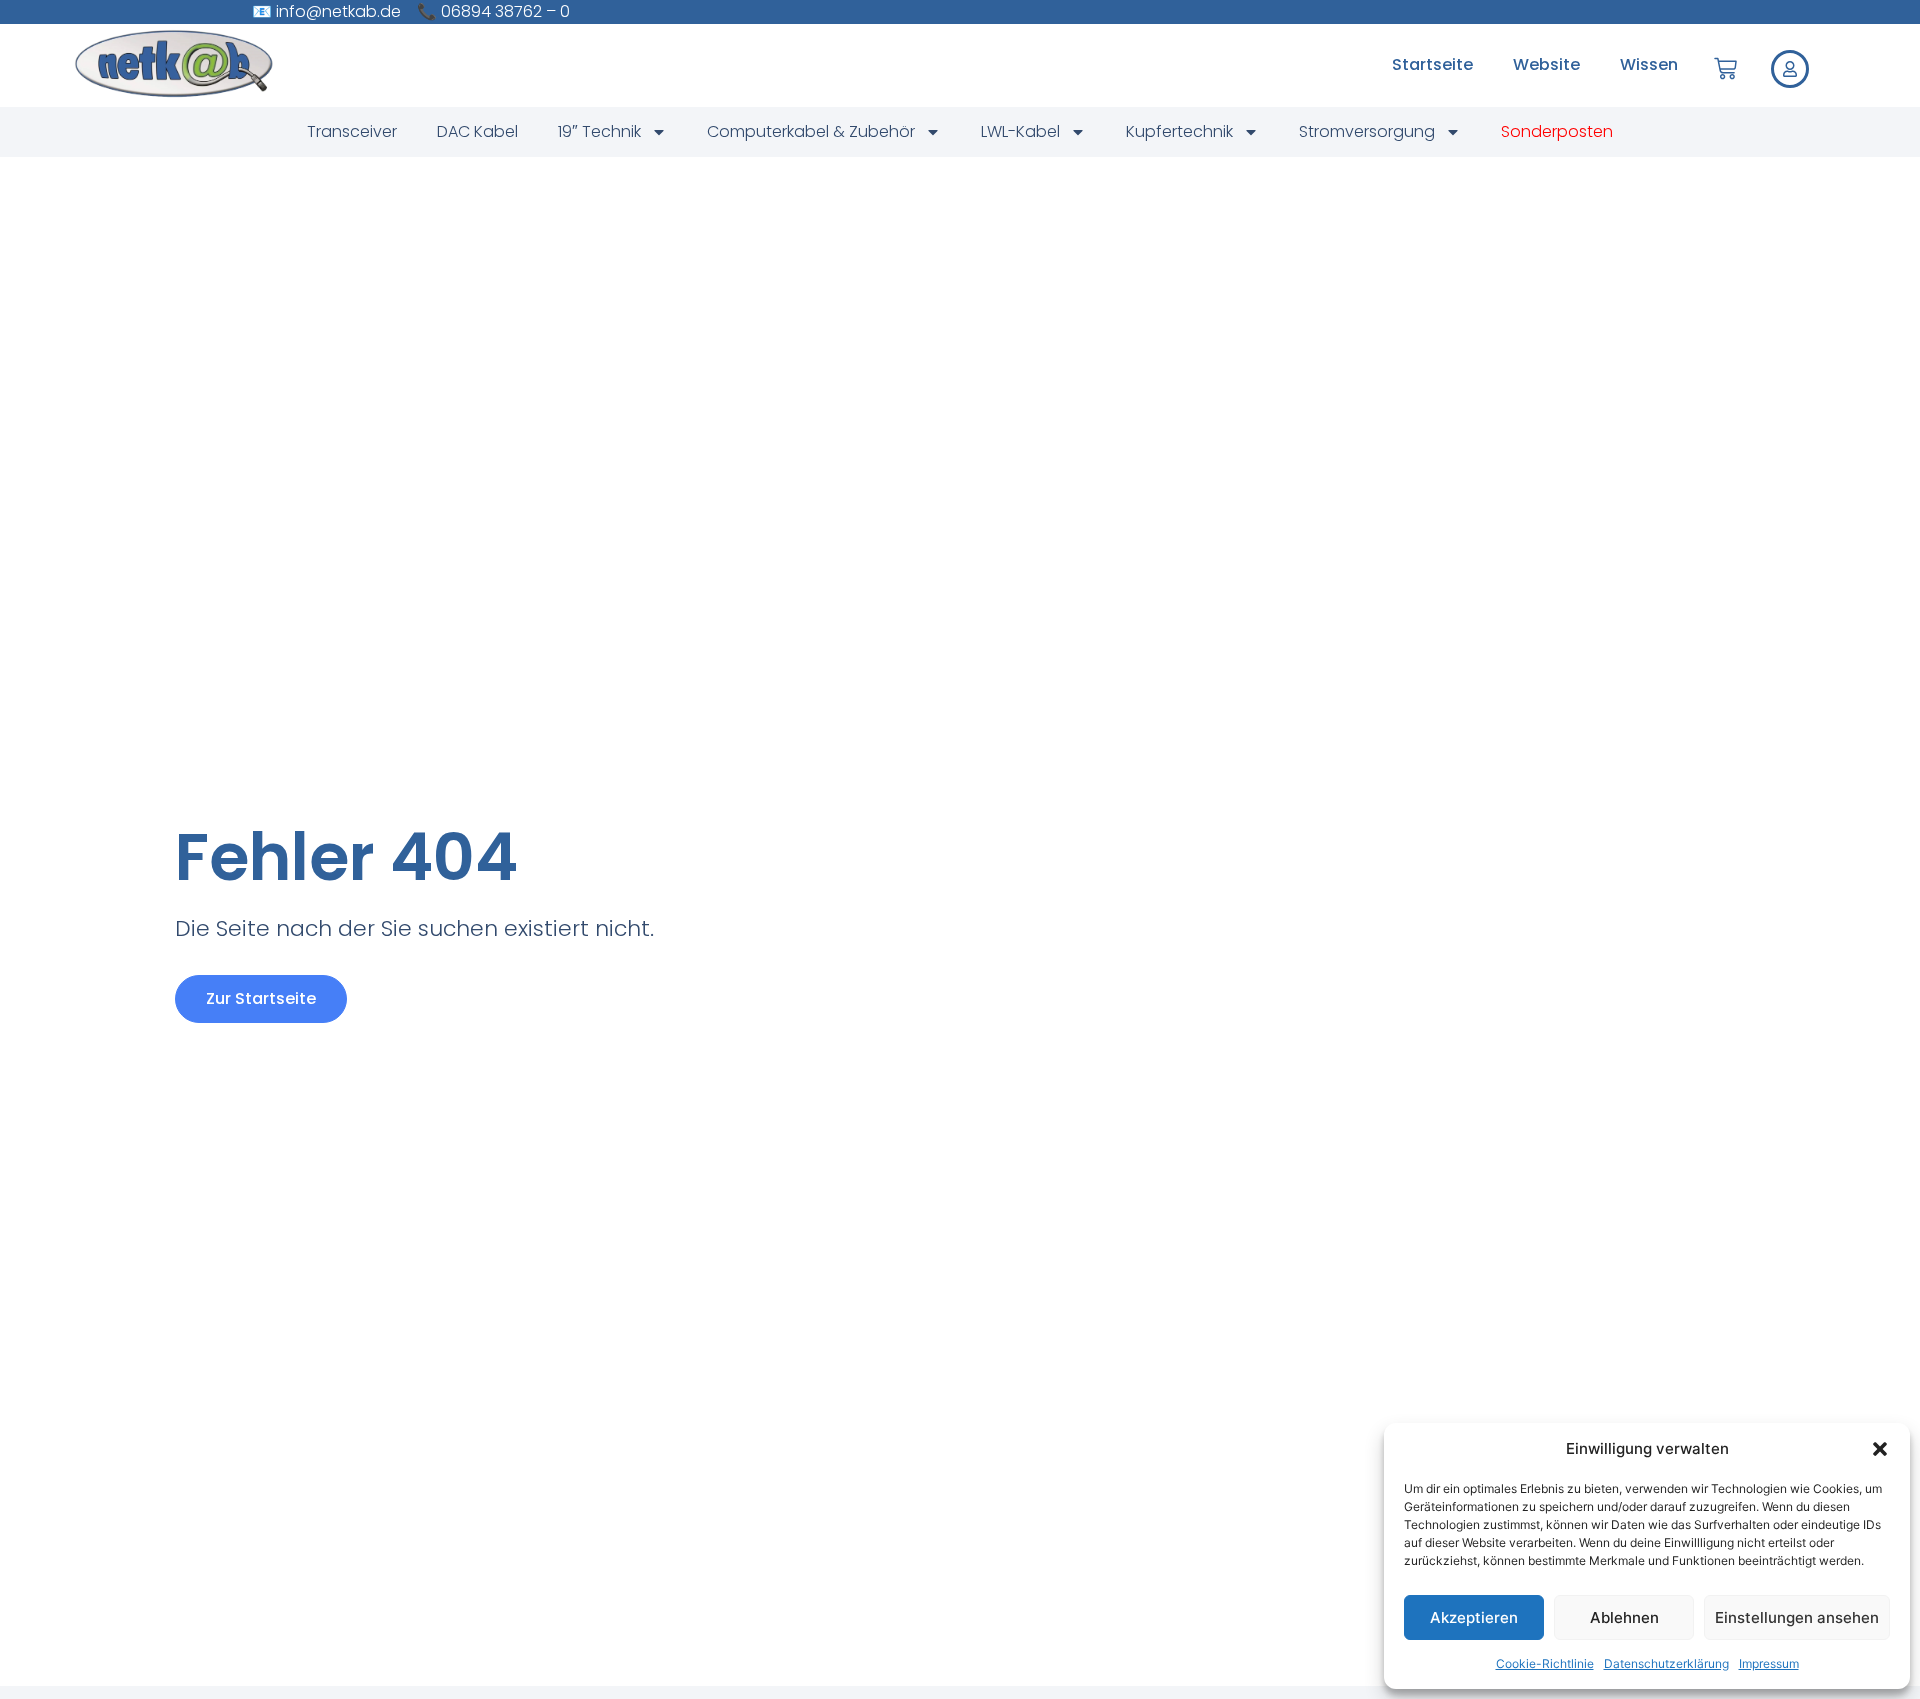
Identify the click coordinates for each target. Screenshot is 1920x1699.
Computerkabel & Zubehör (811, 131)
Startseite (1432, 64)
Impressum (1769, 1663)
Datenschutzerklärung (1666, 1663)
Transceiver (352, 131)
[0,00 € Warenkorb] (1725, 68)
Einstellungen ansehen (1797, 1617)
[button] (1880, 1449)
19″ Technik (599, 131)
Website (1546, 64)
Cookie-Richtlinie (1545, 1663)
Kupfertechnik (1179, 131)
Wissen (1649, 64)
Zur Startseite (261, 998)
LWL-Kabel (1020, 131)
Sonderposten (1557, 131)
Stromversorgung (1367, 131)
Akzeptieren (1474, 1617)
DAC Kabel (477, 131)
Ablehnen (1624, 1617)
